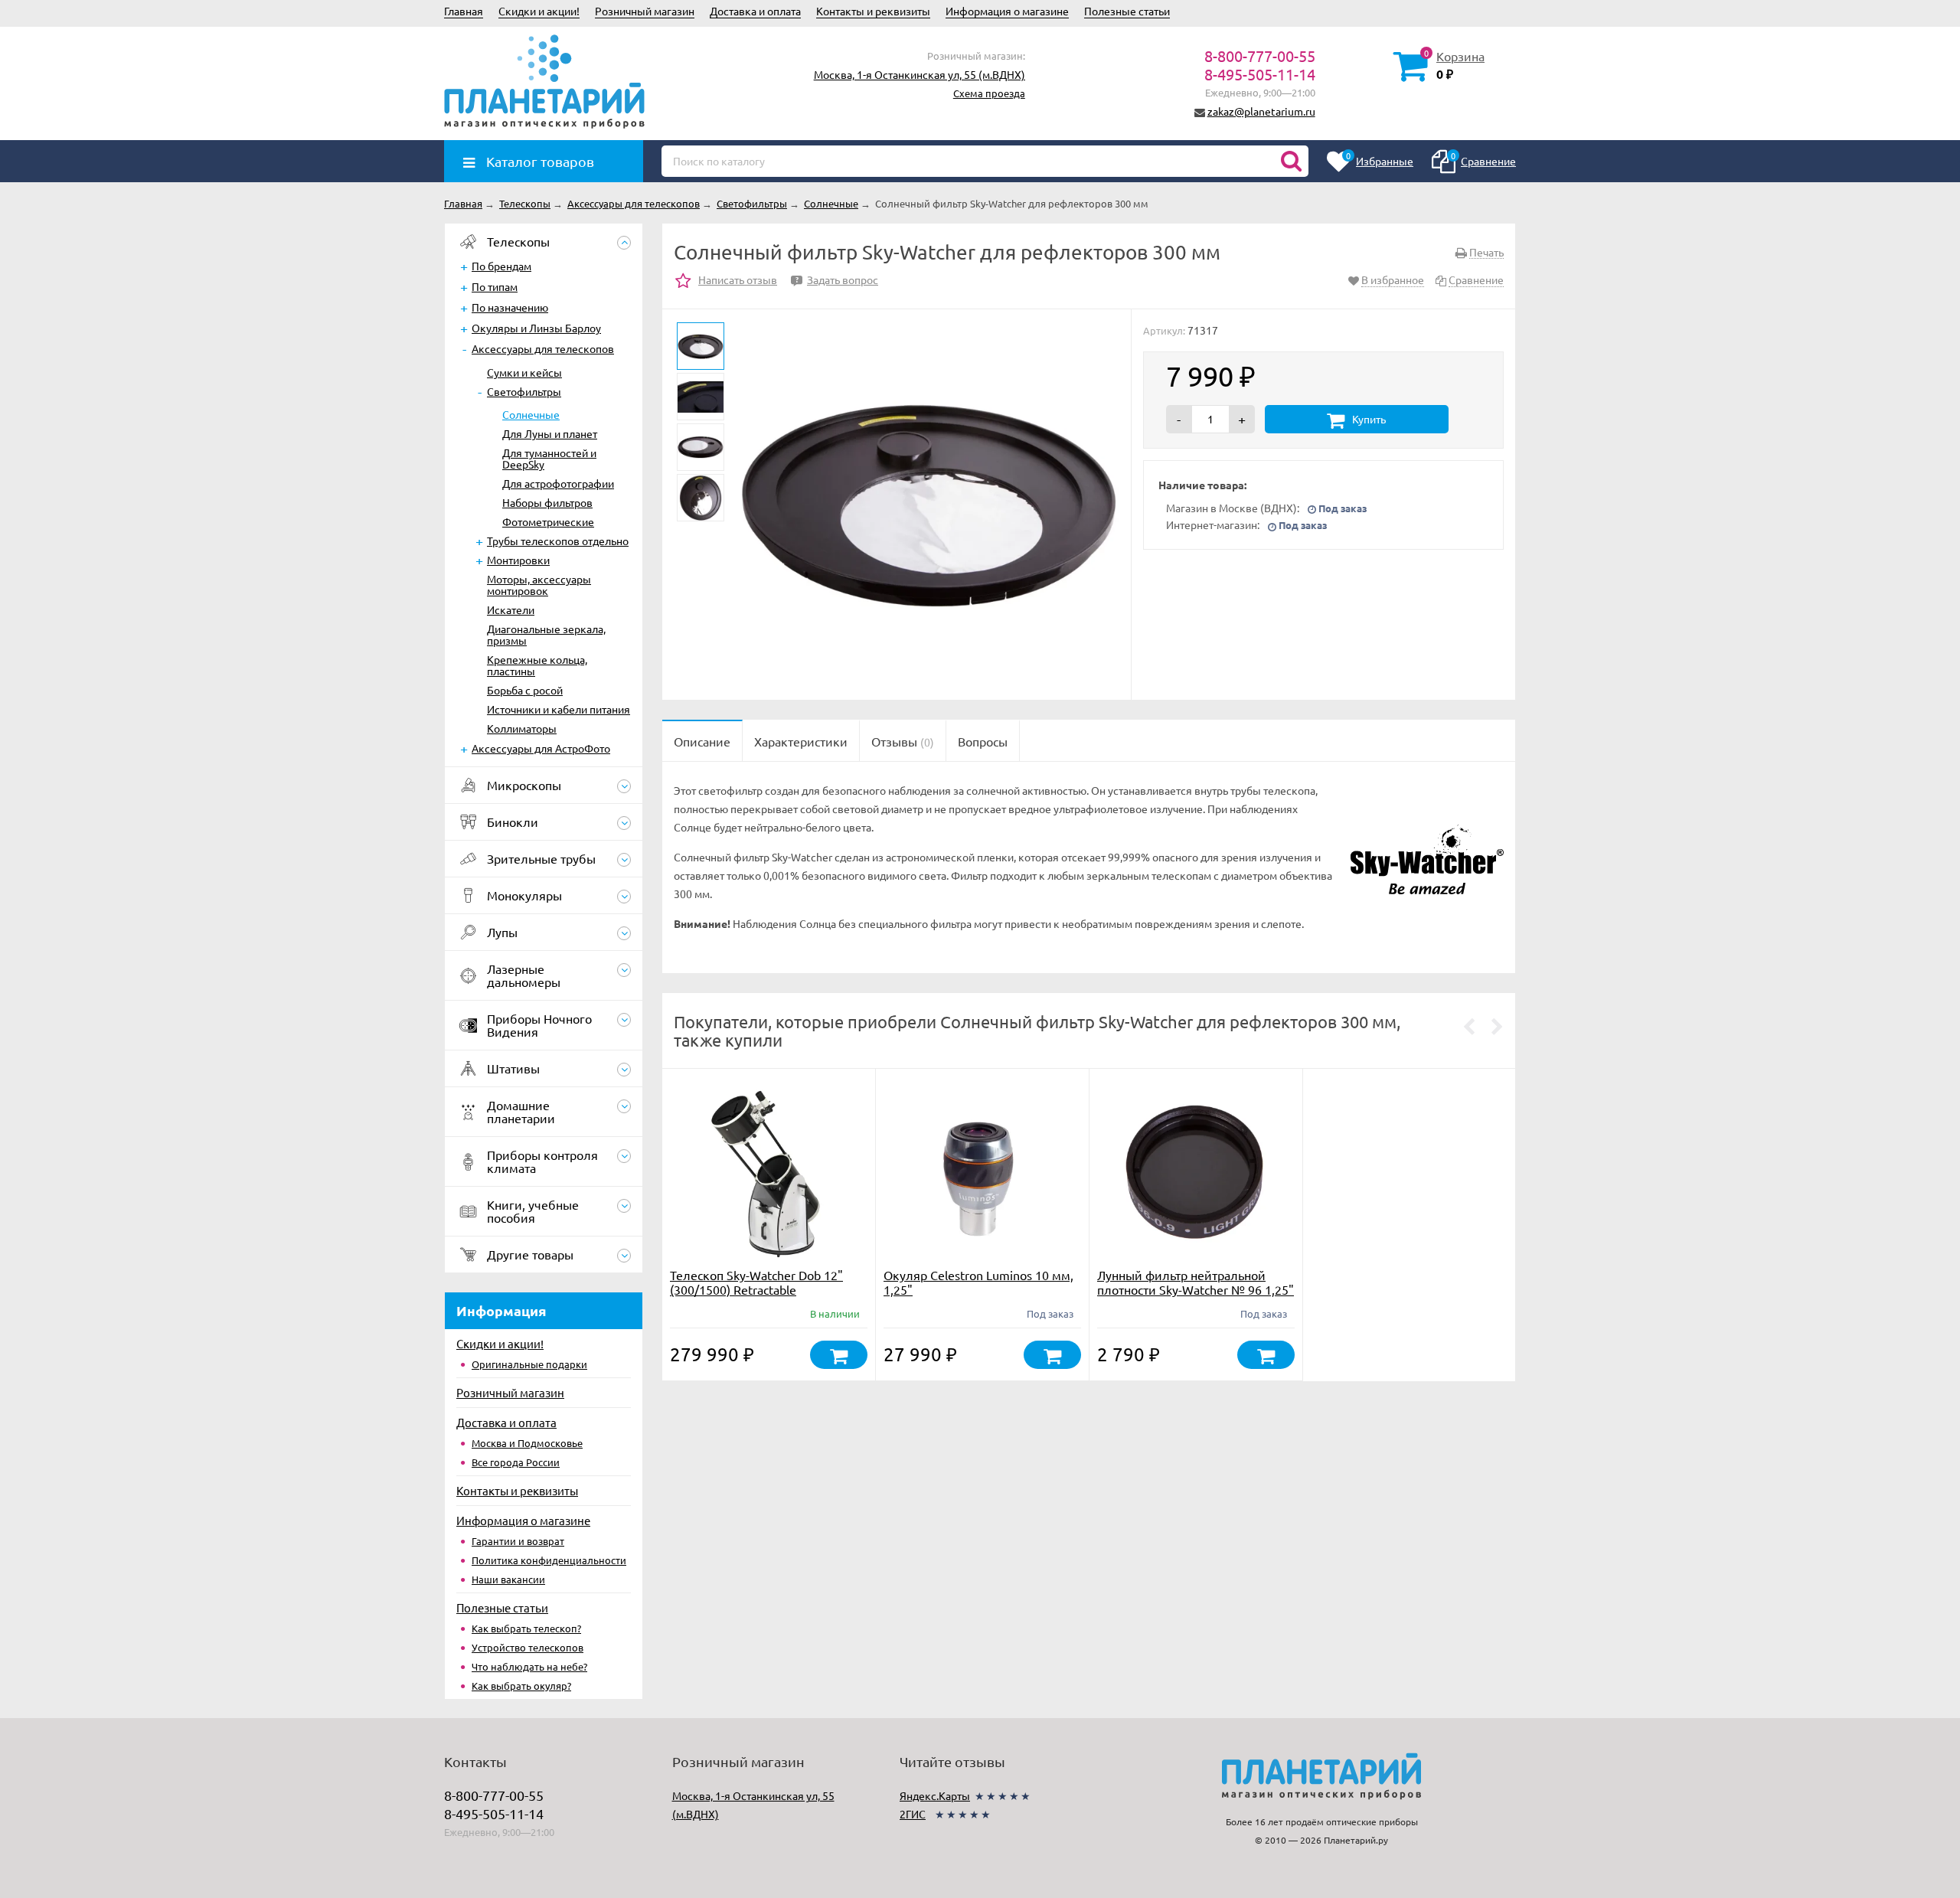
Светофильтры (524, 391)
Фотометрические (548, 521)
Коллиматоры (522, 728)
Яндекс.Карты (935, 1795)
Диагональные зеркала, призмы (546, 634)
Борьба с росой (525, 690)
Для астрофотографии (558, 483)
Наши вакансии (508, 1579)
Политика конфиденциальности (549, 1560)
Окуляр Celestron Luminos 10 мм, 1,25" (978, 1282)
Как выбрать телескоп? (526, 1628)
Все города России (516, 1462)
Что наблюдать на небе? (529, 1666)
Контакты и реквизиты (873, 11)
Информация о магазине (1007, 11)
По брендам (501, 266)
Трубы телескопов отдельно (558, 541)
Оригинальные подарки (529, 1364)
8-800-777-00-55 (1260, 56)
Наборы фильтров (547, 502)
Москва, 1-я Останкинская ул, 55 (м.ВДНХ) (920, 74)
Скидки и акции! (539, 11)
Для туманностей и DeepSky (549, 458)
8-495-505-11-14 (1260, 74)
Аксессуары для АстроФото (541, 748)
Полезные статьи (1127, 11)
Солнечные (531, 414)
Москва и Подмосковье (527, 1443)
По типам (495, 286)
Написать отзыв (738, 279)
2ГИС (913, 1814)
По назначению (510, 307)
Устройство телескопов (528, 1647)
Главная (464, 11)
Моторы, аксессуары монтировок (539, 585)
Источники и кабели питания (559, 709)
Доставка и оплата (755, 11)
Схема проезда (989, 93)
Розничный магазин (645, 11)
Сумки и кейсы (524, 372)
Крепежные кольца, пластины (537, 665)
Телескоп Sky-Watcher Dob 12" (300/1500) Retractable (756, 1282)
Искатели (511, 609)
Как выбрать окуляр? (521, 1686)
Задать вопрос (837, 279)
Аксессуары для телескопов (543, 348)
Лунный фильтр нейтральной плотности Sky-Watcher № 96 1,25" (1196, 1282)
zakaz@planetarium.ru (1261, 111)
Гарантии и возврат (518, 1541)
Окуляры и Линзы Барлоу (536, 328)
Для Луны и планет (550, 433)
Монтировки (518, 560)
